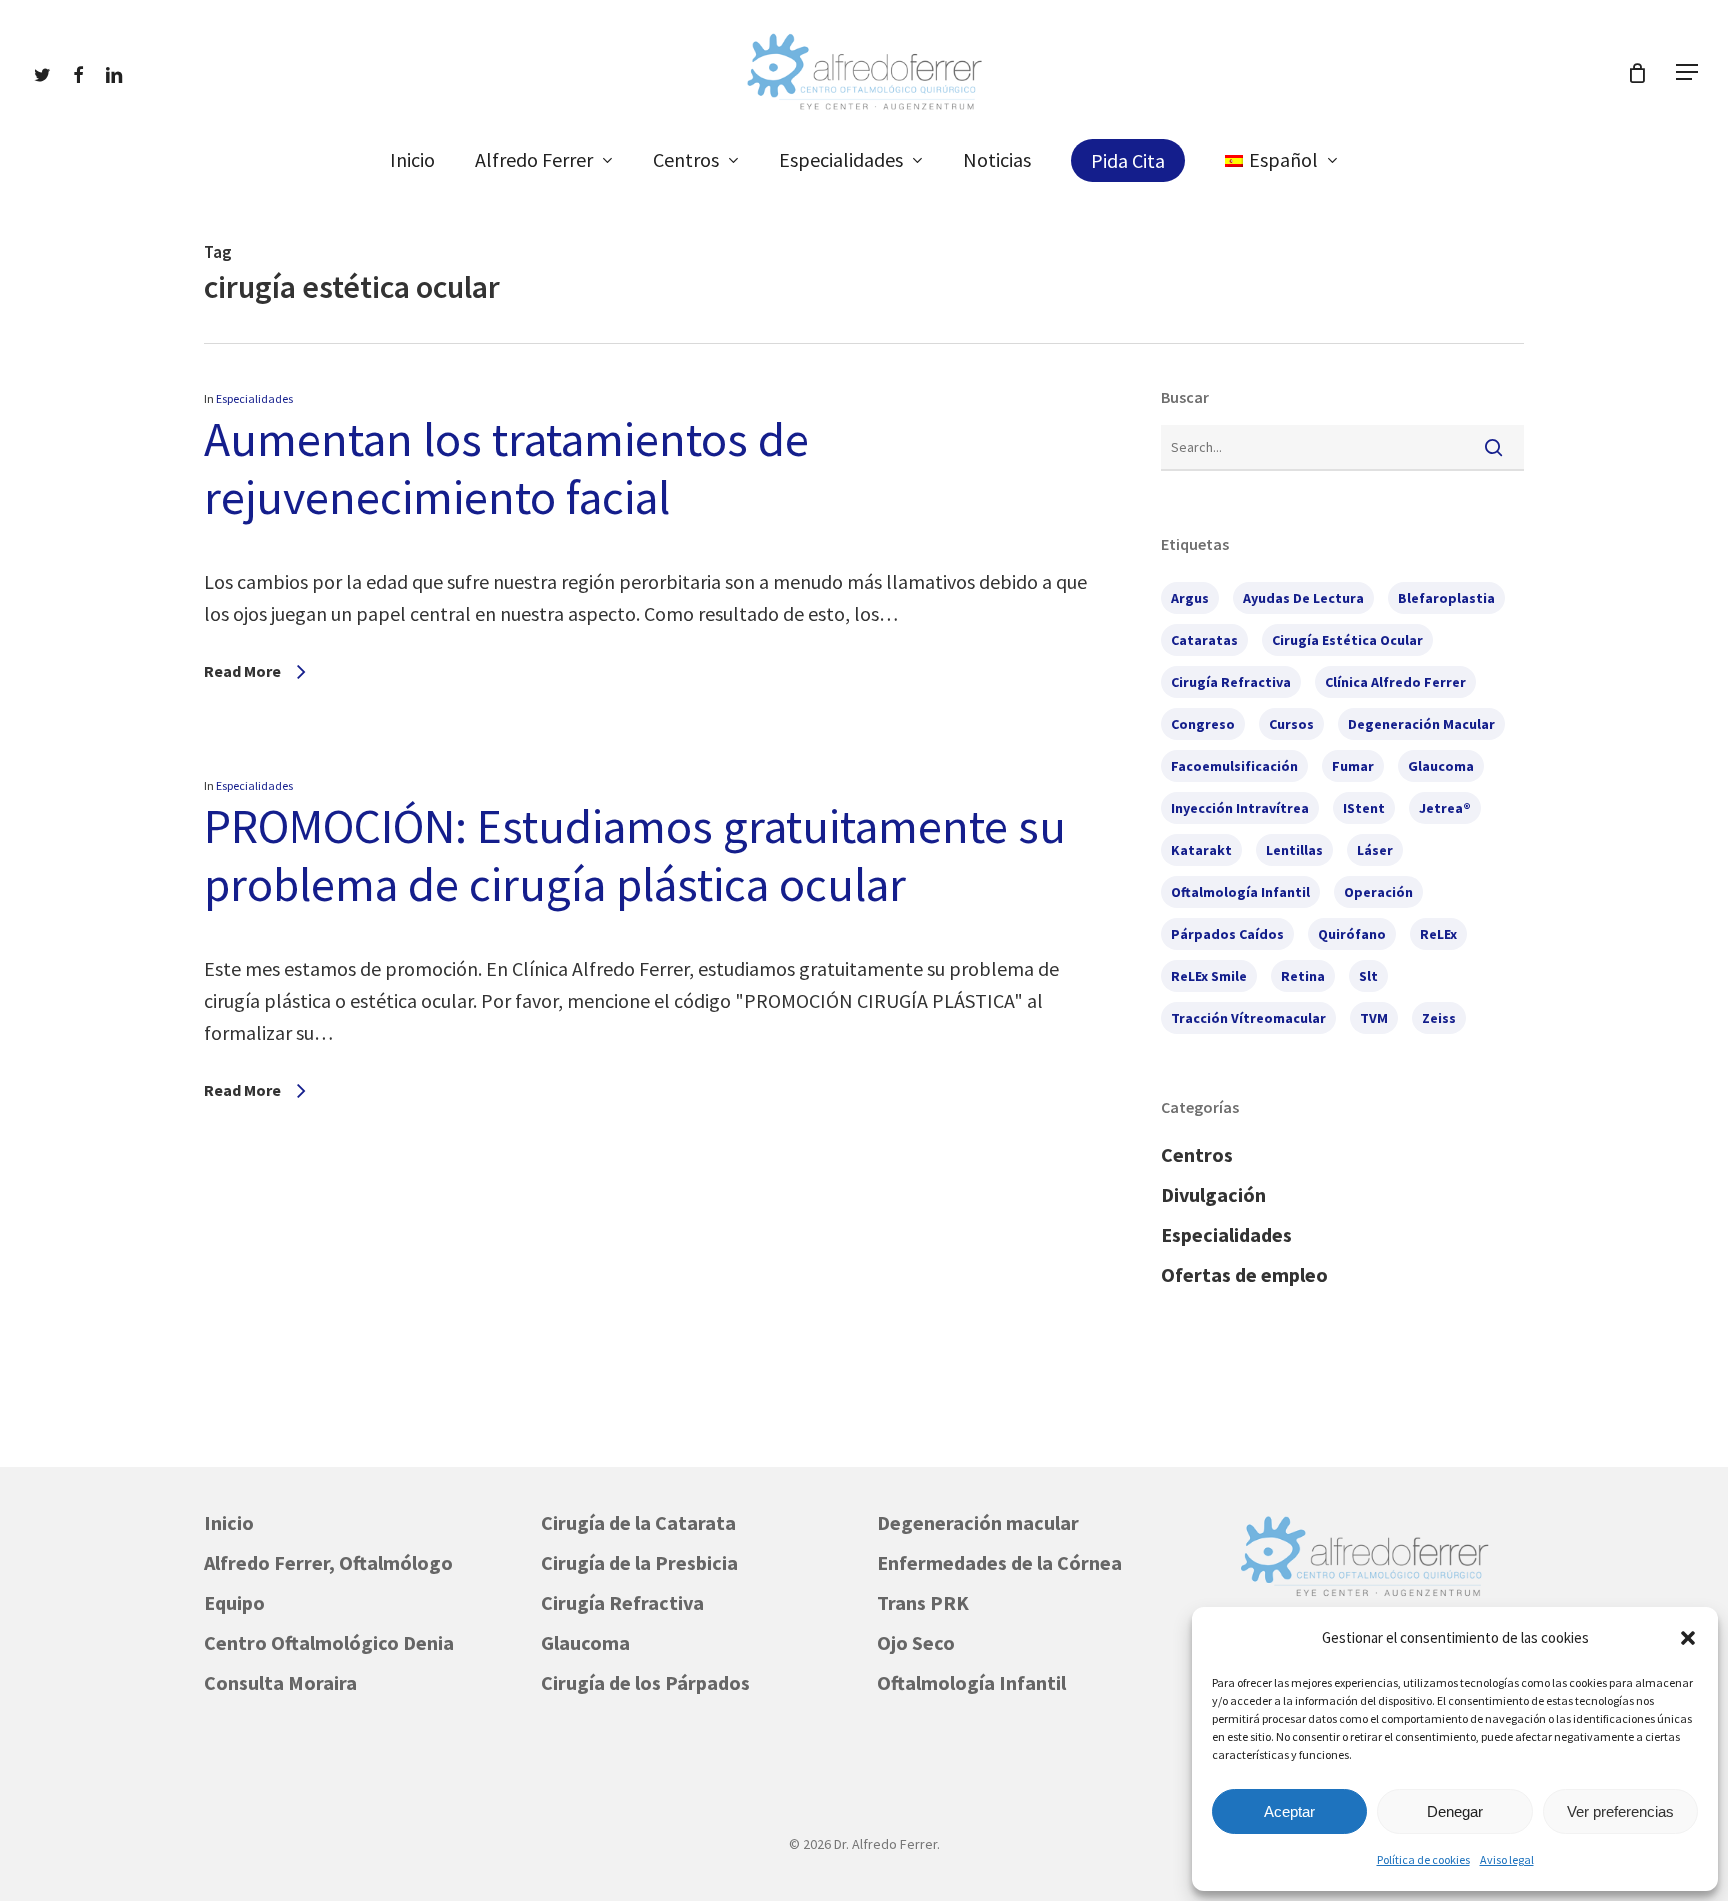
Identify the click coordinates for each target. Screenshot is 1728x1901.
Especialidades (254, 398)
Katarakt (1201, 850)
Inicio (229, 1522)
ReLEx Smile (1209, 976)
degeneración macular (1421, 724)
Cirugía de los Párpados (645, 1682)
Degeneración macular (978, 1522)
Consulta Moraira (280, 1682)
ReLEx (1438, 934)
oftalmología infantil (1240, 892)
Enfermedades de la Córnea (999, 1562)
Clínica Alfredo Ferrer (1395, 682)
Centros (1197, 1154)
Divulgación (1213, 1194)
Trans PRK (923, 1602)
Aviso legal (1507, 1859)
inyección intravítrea (1240, 808)
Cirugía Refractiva (622, 1602)
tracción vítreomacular (1248, 1018)
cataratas (1204, 640)
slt (1368, 976)
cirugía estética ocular (1347, 640)
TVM (1374, 1018)
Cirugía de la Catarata (638, 1522)
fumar (1353, 766)
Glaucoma (585, 1642)
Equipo (234, 1602)
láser (1375, 850)
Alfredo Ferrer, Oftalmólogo (328, 1562)
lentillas (1294, 850)
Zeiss (1439, 1018)
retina (1303, 976)
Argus (1190, 598)
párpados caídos (1227, 934)
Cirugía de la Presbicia (639, 1562)
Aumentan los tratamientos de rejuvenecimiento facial (506, 468)
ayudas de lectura (1303, 598)
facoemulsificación (1234, 766)
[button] (1688, 1638)
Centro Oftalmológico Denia (329, 1642)
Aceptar (1289, 1811)
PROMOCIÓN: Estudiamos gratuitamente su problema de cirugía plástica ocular (635, 855)
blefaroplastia (1446, 598)
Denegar (1455, 1811)
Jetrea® (1445, 808)
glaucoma (1441, 766)
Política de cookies (1423, 1859)
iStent (1364, 808)
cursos (1291, 724)
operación (1378, 892)
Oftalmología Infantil (971, 1682)
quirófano (1352, 934)
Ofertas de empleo (1244, 1274)
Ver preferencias (1620, 1811)
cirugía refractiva (1231, 682)
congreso (1203, 724)
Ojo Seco (916, 1642)
